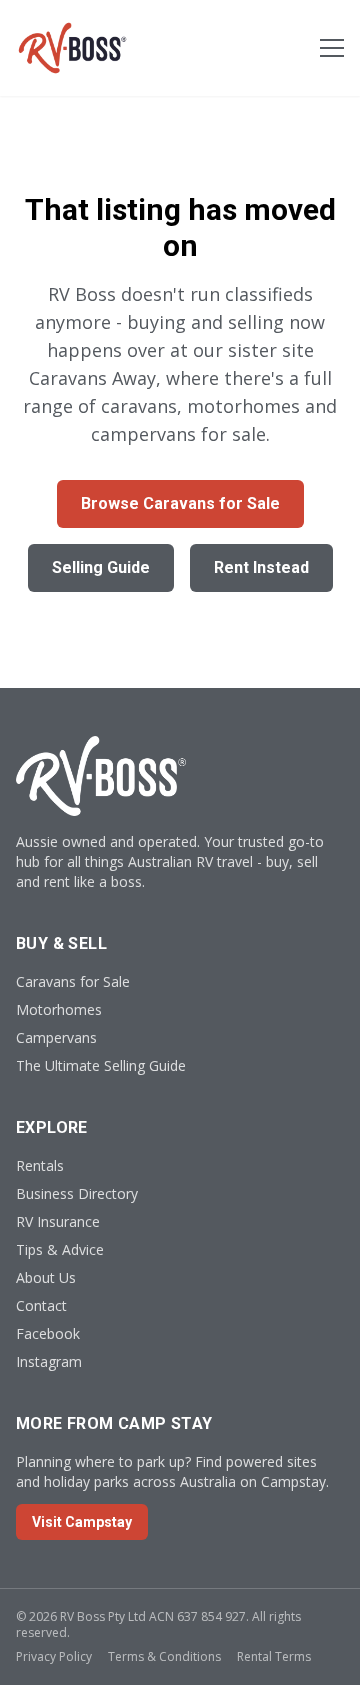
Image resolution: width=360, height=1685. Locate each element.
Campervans (56, 1037)
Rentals (40, 1165)
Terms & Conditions (164, 1656)
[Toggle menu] (332, 48)
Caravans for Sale (73, 981)
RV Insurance (58, 1221)
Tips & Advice (60, 1249)
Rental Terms (274, 1656)
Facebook (48, 1333)
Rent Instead (261, 567)
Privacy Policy (54, 1656)
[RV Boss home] (72, 48)
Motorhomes (59, 1009)
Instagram (49, 1361)
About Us (46, 1277)
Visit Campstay (82, 1522)
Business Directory (77, 1193)
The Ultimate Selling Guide (101, 1065)
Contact (41, 1305)
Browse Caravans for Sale (180, 503)
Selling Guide (101, 567)
